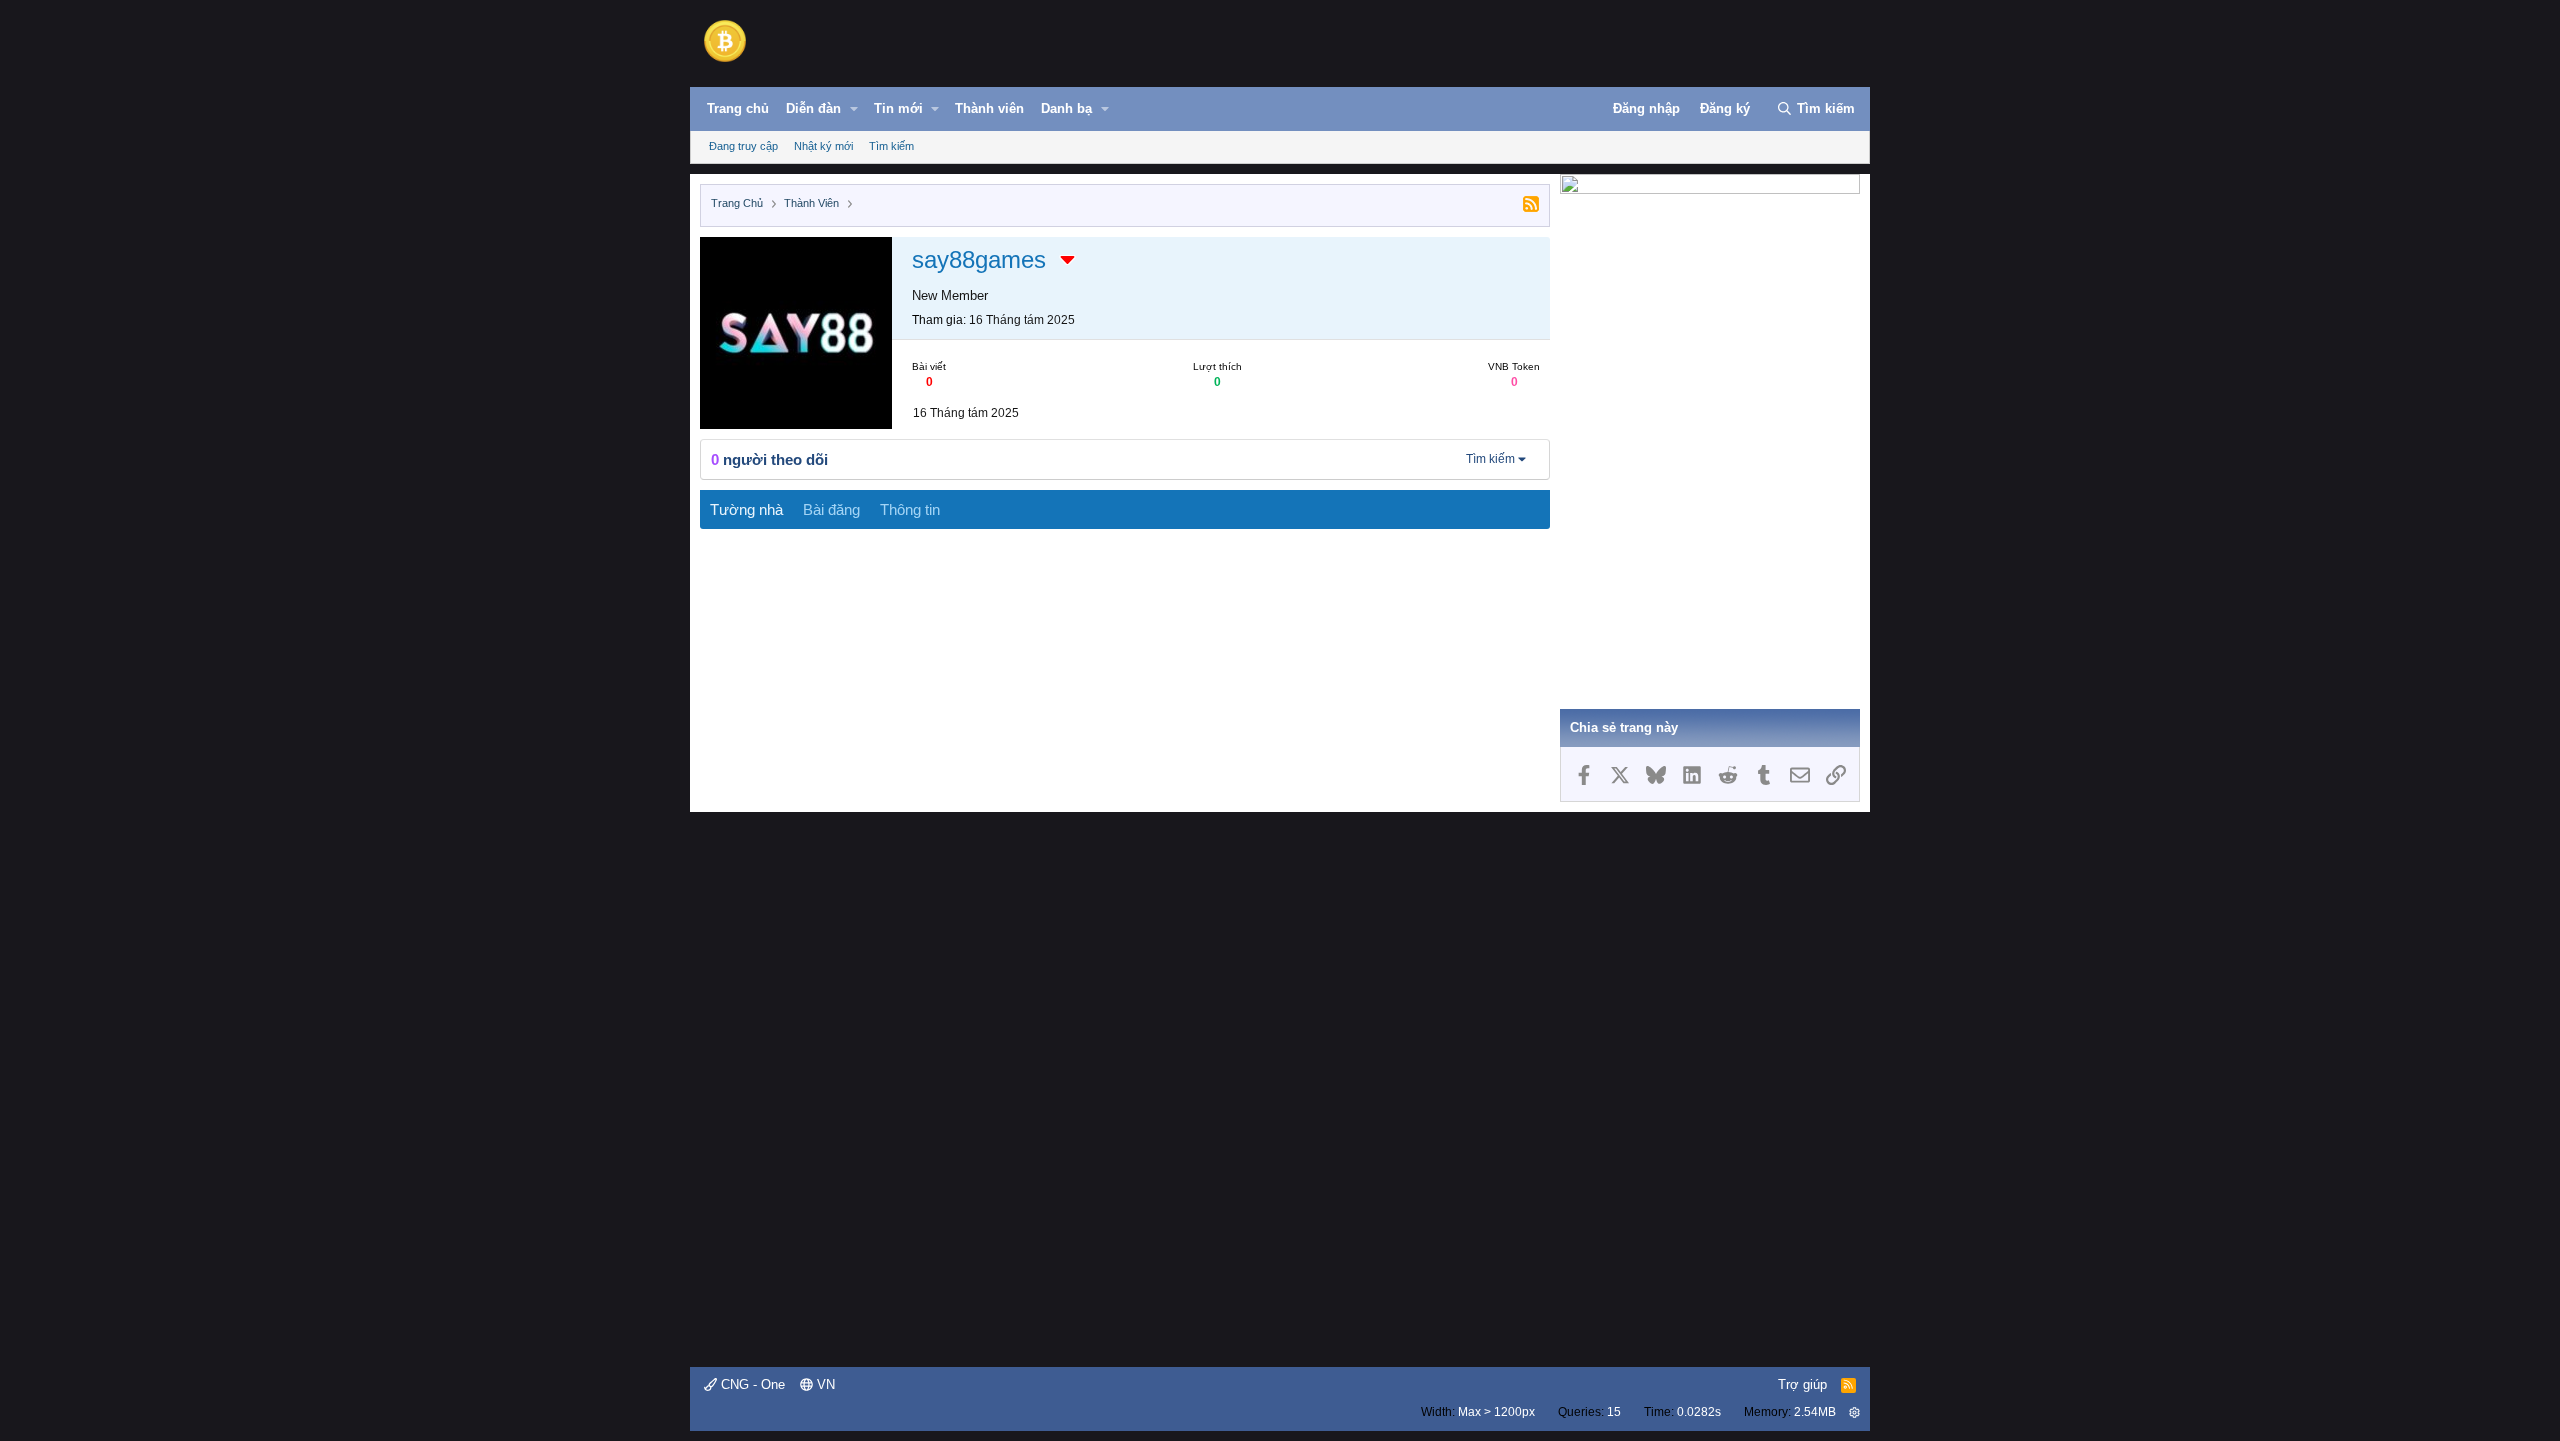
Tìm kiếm (891, 146)
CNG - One (751, 1384)
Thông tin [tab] (910, 509)
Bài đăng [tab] (831, 509)
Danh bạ (1066, 108)
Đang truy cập (743, 146)
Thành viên (989, 108)
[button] (854, 109)
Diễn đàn (813, 108)
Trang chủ (738, 108)
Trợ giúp (1802, 1384)
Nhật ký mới (823, 146)
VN (824, 1384)
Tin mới (898, 108)
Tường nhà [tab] (746, 509)
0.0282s (1699, 1412)
